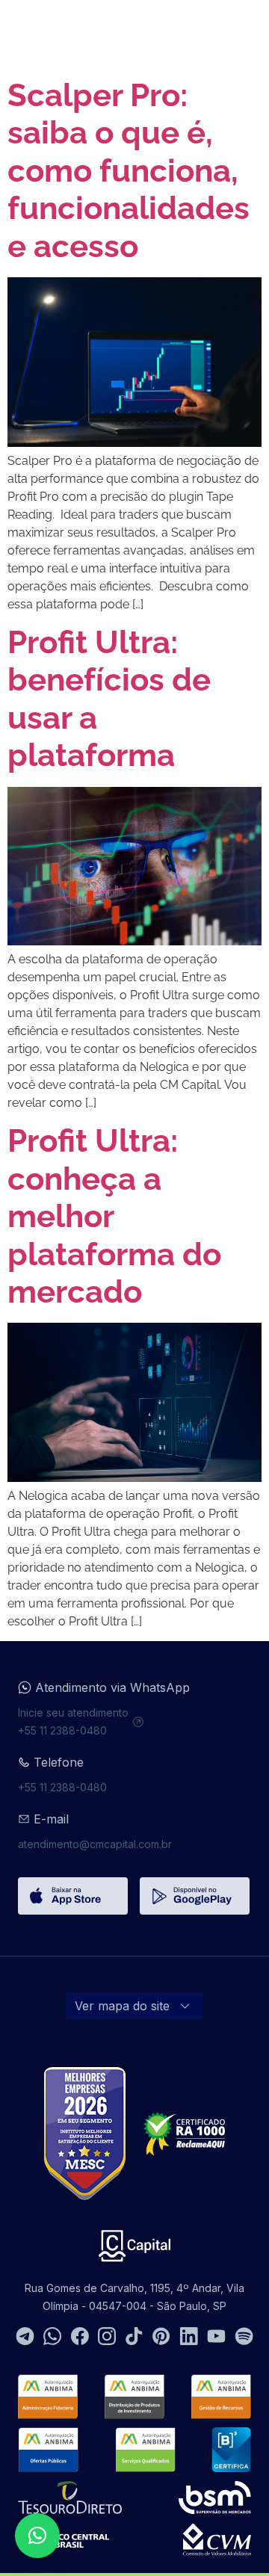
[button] (37, 2536)
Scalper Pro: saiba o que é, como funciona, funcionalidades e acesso (129, 171)
